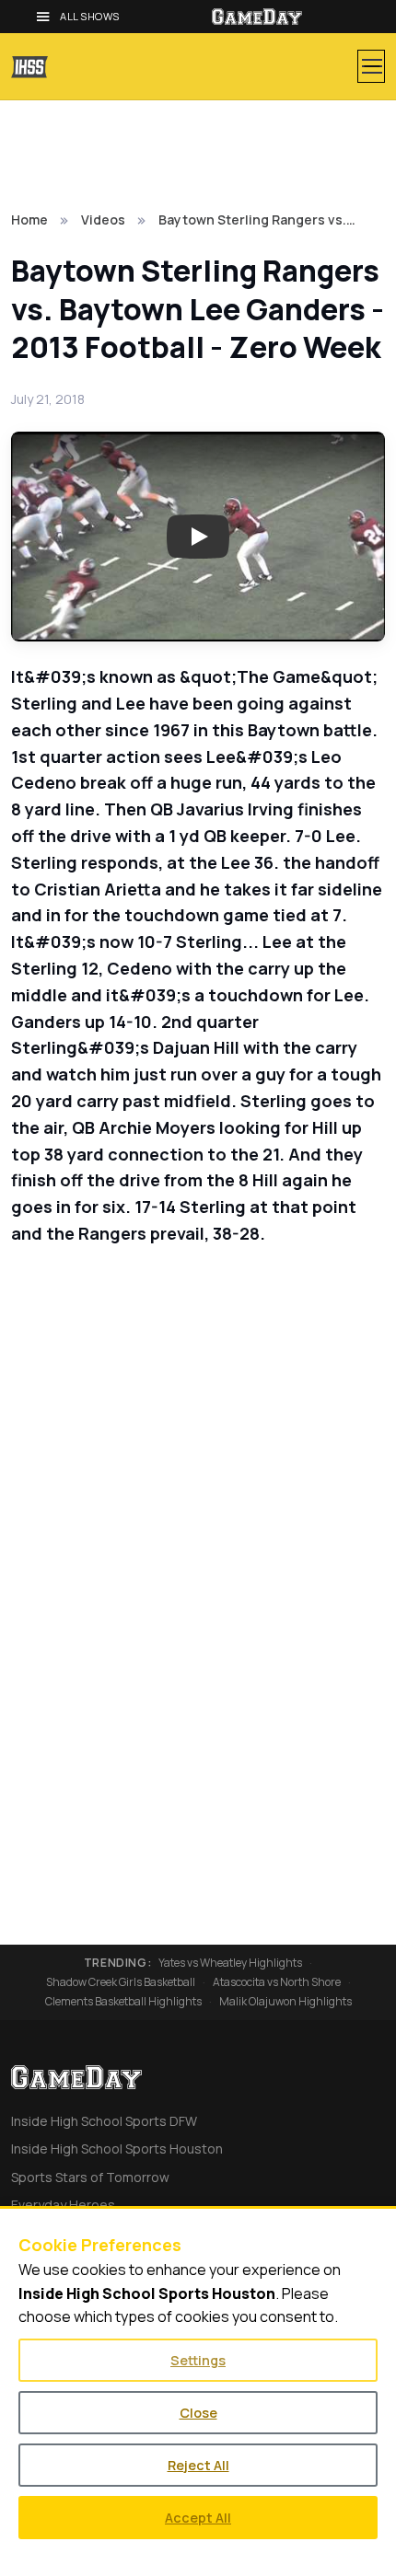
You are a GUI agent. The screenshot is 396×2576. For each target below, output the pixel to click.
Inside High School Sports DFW (104, 2121)
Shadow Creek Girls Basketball (121, 1982)
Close (198, 2413)
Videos (103, 219)
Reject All (198, 2465)
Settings (198, 2360)
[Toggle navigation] (371, 66)
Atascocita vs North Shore (277, 1982)
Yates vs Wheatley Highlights (230, 1963)
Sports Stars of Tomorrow (90, 2177)
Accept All (198, 2518)
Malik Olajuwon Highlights (285, 2002)
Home (29, 219)
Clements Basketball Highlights (123, 2002)
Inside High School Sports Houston (117, 2149)
